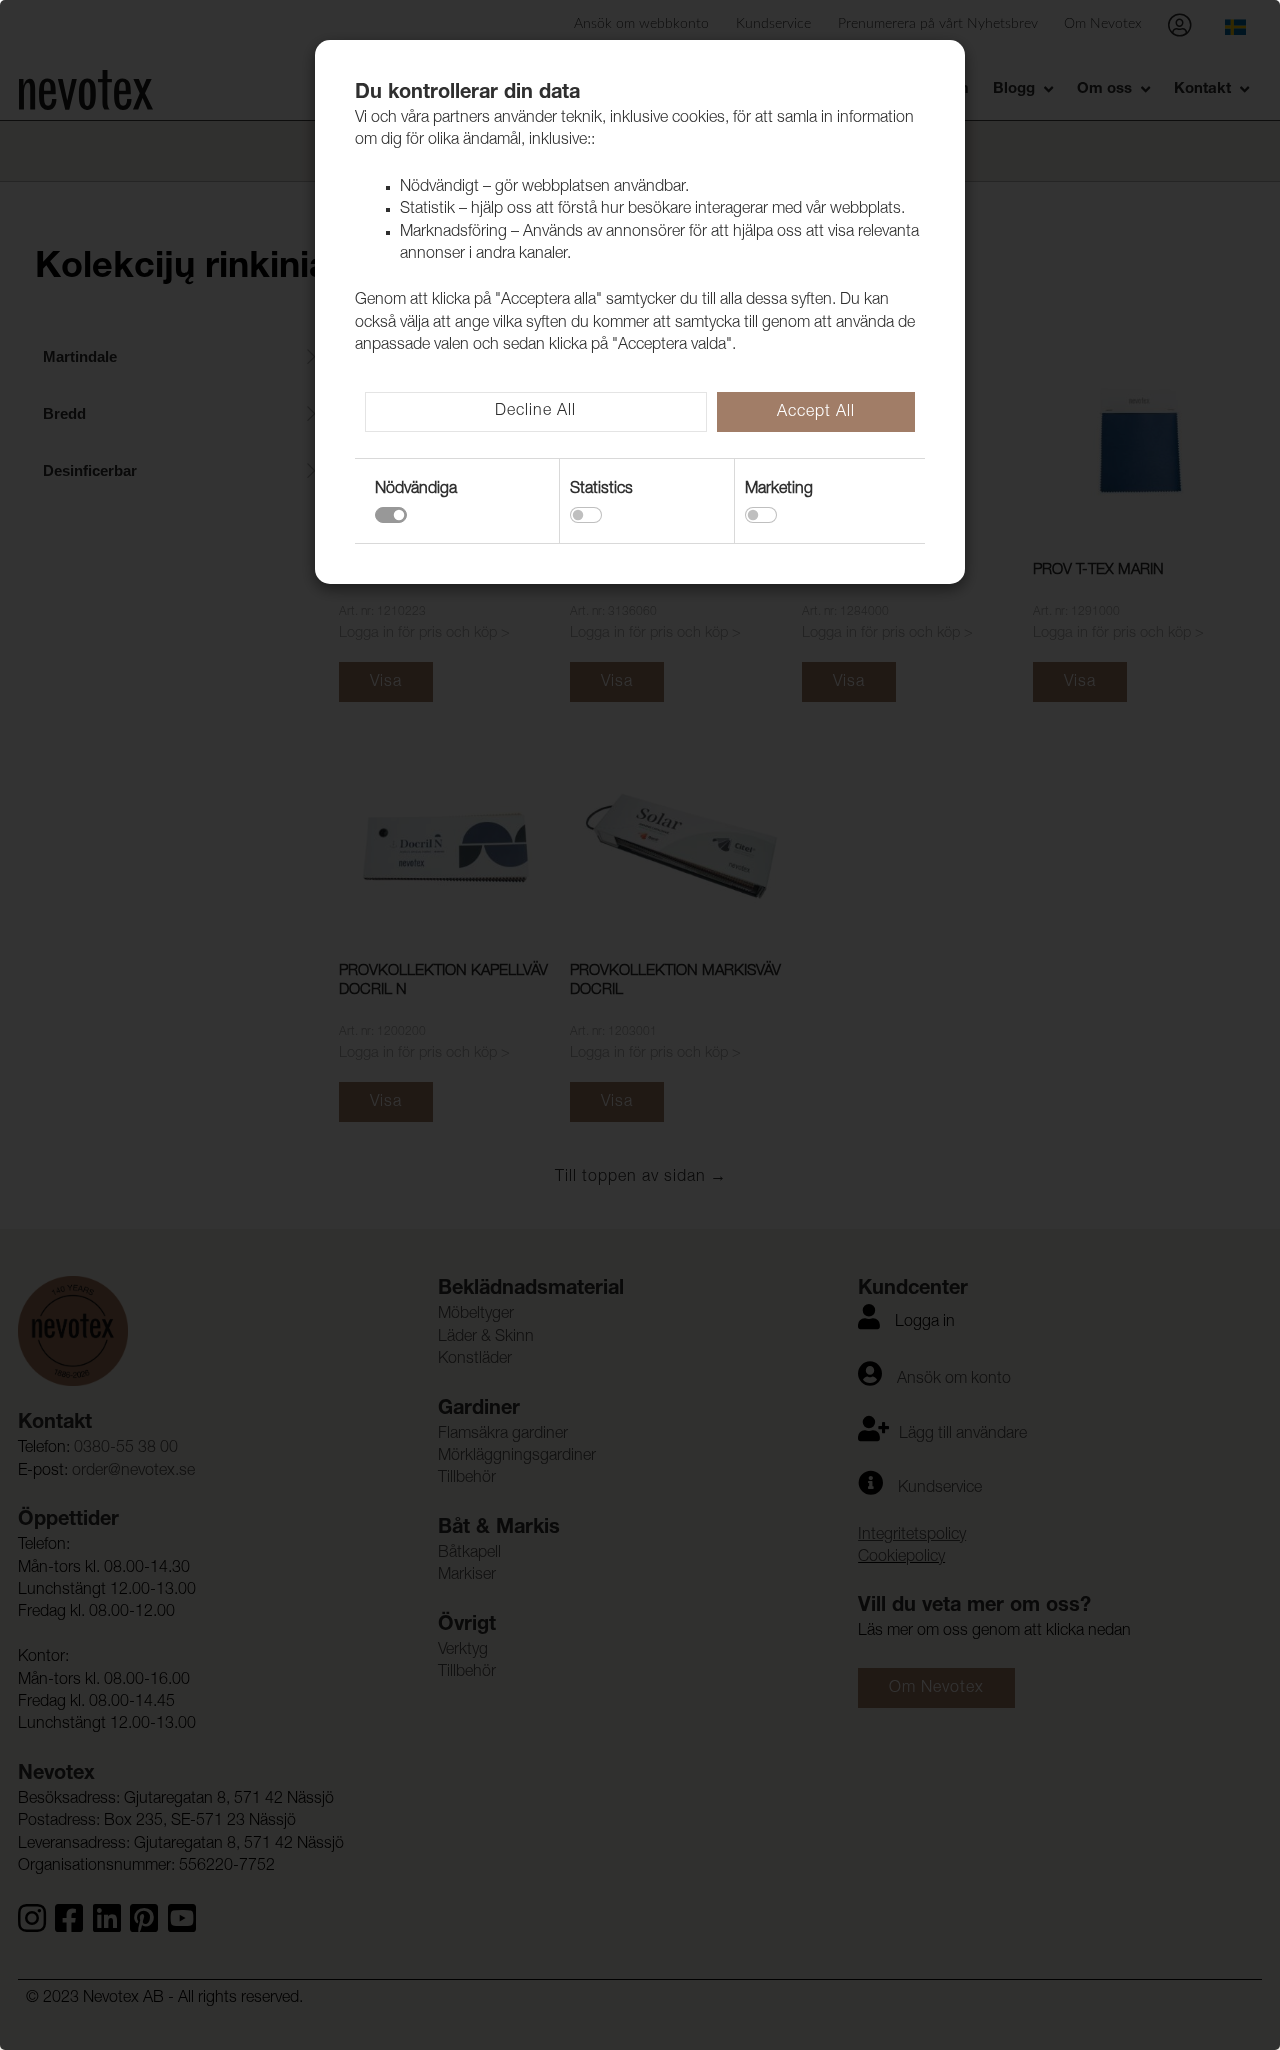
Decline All (535, 412)
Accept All (816, 413)
